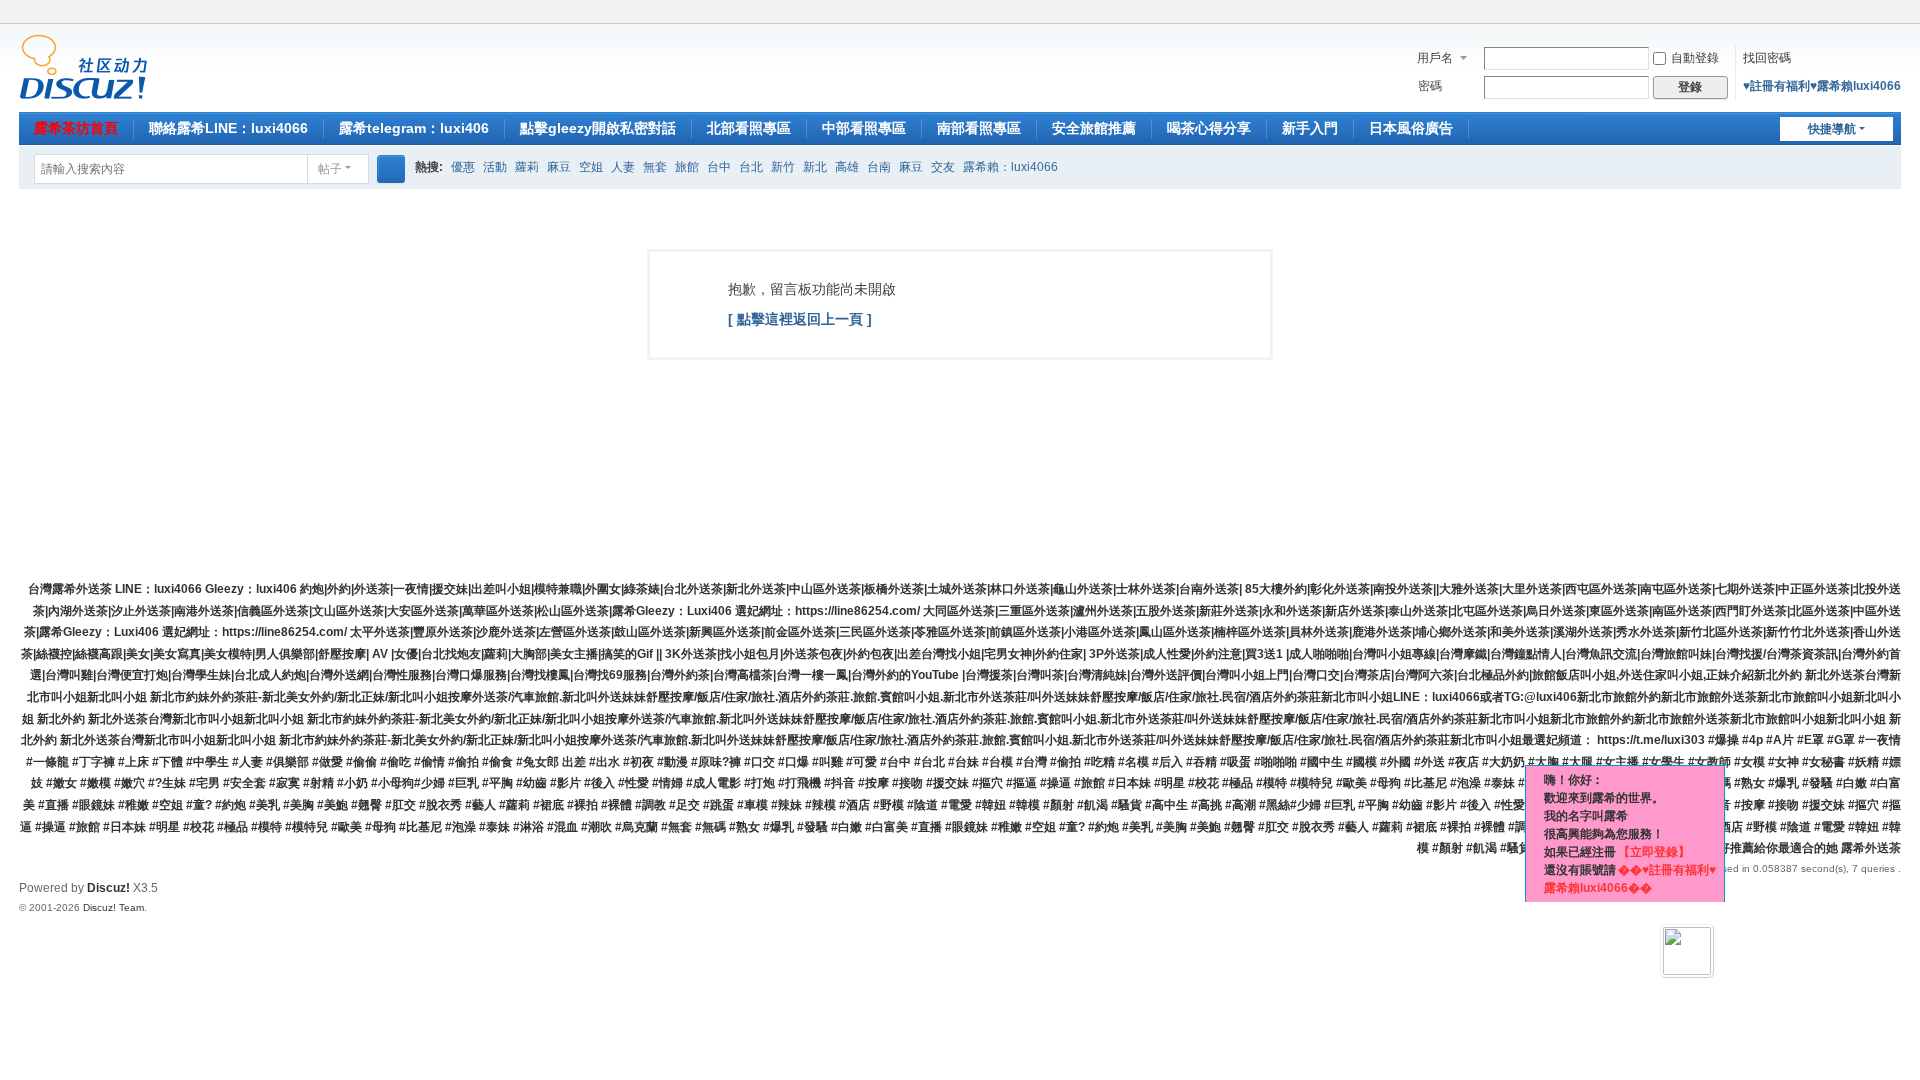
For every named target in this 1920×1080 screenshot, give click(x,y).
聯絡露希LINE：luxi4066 (228, 128)
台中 (719, 167)
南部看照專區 (979, 128)
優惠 (463, 167)
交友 (943, 167)
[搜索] (391, 169)
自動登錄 (1695, 58)
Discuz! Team (113, 907)
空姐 (591, 167)
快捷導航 (1832, 129)
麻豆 (559, 167)
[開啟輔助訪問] (1873, 14)
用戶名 (1435, 58)
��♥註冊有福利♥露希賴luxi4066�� (1630, 879)
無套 (655, 167)
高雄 (847, 167)
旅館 (687, 167)
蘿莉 (527, 167)
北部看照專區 (749, 128)
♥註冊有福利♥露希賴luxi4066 (1822, 86)
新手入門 (1310, 128)
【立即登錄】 (1654, 852)
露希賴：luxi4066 (1010, 167)
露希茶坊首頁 (76, 128)
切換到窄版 (1892, 22)
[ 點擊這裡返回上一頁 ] (800, 319)
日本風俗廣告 (1411, 128)
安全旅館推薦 (1094, 128)
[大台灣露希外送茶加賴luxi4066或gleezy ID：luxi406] (83, 66)
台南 (879, 167)
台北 (751, 167)
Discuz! (108, 888)
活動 (495, 167)
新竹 (783, 167)
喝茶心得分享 (1209, 128)
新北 (815, 167)
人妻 (623, 167)
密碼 (1430, 86)
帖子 (330, 169)
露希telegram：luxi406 (414, 128)
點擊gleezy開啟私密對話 (598, 128)
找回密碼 (1767, 58)
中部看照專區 (864, 128)
